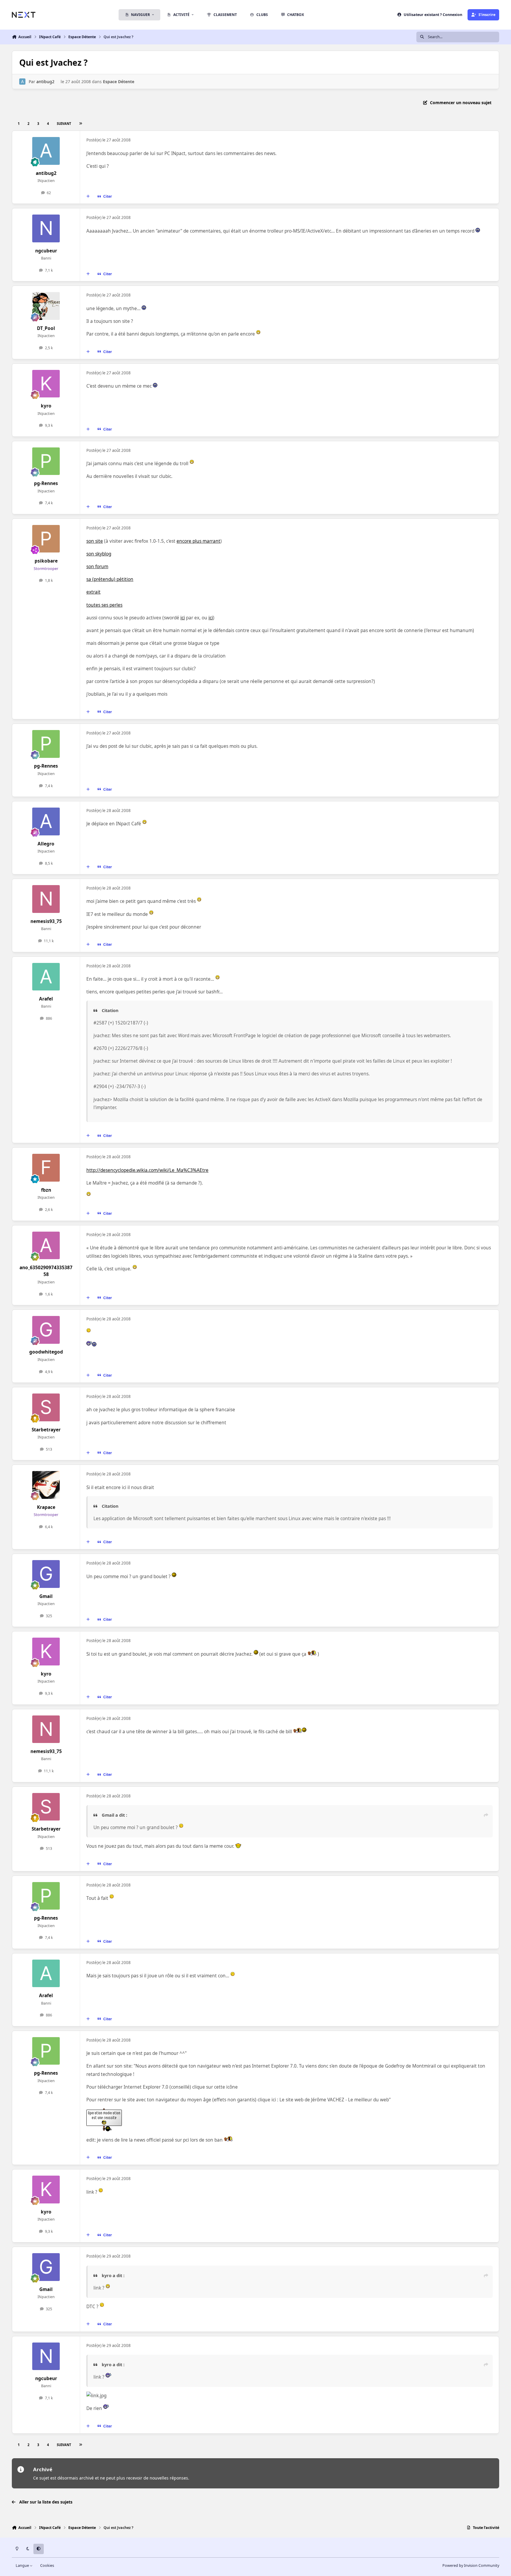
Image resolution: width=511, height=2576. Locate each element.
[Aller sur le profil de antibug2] (22, 82)
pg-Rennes (46, 483)
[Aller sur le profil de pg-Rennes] (46, 461)
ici (183, 618)
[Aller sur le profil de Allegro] (46, 821)
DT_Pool (46, 328)
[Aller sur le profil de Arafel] (46, 977)
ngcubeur (46, 251)
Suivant (64, 124)
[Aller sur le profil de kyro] (46, 384)
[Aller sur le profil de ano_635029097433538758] (46, 1246)
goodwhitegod (46, 1352)
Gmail (46, 1596)
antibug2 (45, 82)
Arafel (46, 999)
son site (95, 541)
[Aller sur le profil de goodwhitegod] (46, 1330)
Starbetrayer (46, 1430)
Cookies (47, 2565)
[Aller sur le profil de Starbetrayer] (46, 1407)
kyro (46, 406)
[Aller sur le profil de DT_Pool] (46, 306)
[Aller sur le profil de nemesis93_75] (46, 899)
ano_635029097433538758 (46, 1271)
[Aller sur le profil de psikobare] (46, 539)
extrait (93, 592)
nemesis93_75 (46, 921)
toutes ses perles (104, 605)
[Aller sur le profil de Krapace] (46, 1485)
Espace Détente (119, 82)
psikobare (46, 561)
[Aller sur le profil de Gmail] (46, 1574)
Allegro (46, 844)
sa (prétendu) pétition (110, 579)
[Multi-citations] (88, 196)
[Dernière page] (80, 124)
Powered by (471, 2565)
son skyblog (99, 554)
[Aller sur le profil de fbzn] (46, 1168)
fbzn (46, 1190)
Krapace (46, 1507)
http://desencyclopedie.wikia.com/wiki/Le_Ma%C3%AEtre (147, 1170)
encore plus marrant (198, 541)
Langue (23, 2565)
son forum (97, 567)
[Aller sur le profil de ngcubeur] (46, 228)
